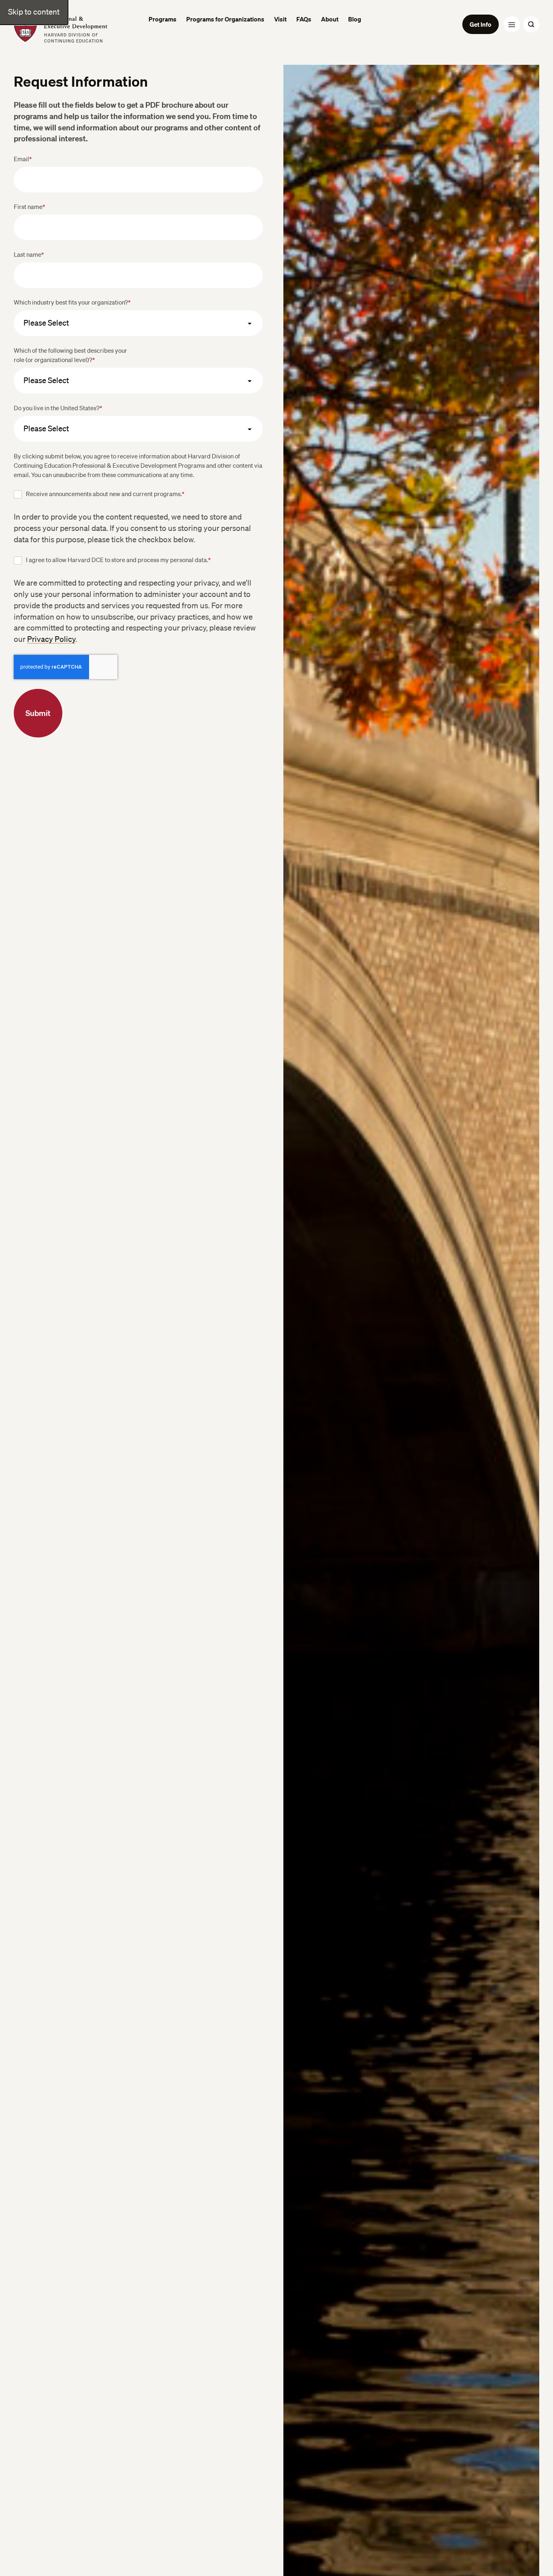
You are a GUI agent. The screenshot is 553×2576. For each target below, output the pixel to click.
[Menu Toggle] (512, 24)
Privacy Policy (51, 639)
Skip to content (34, 12)
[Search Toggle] (531, 24)
